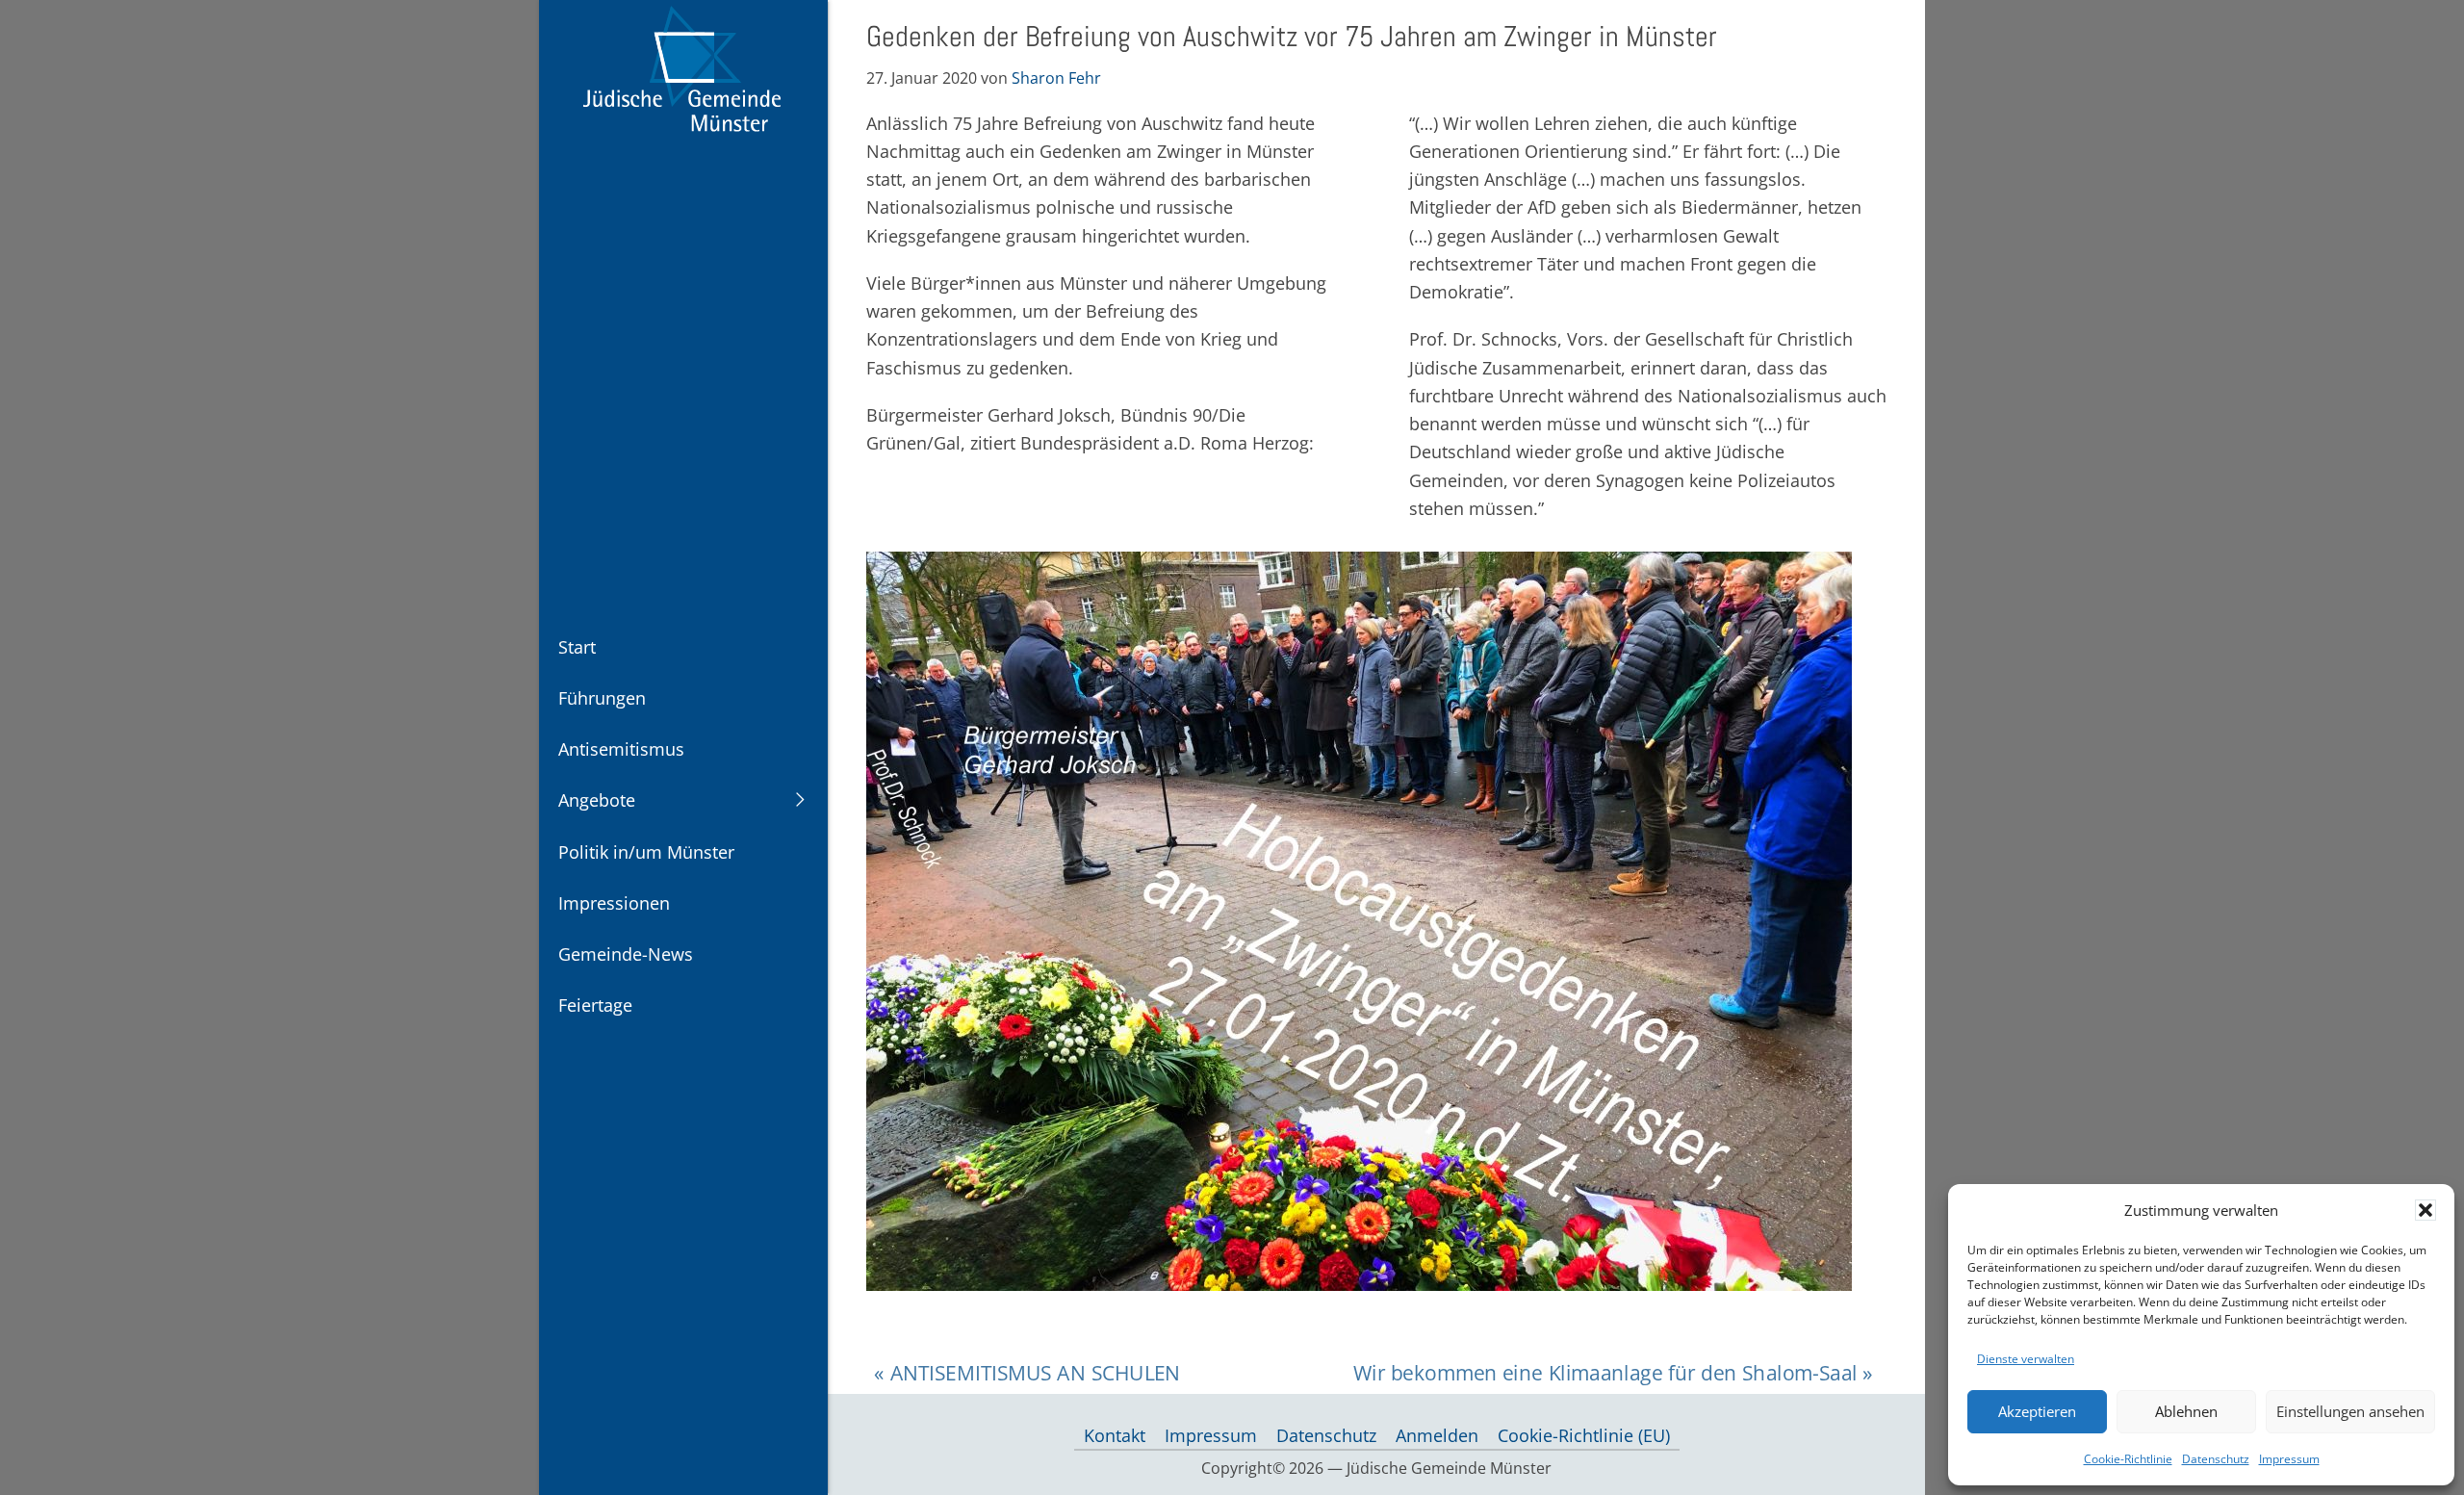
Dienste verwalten (2026, 1359)
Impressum (2289, 1459)
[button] (2425, 1210)
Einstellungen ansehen (2350, 1411)
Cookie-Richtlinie (2128, 1459)
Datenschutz (2216, 1459)
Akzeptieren (2037, 1411)
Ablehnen (2186, 1411)
